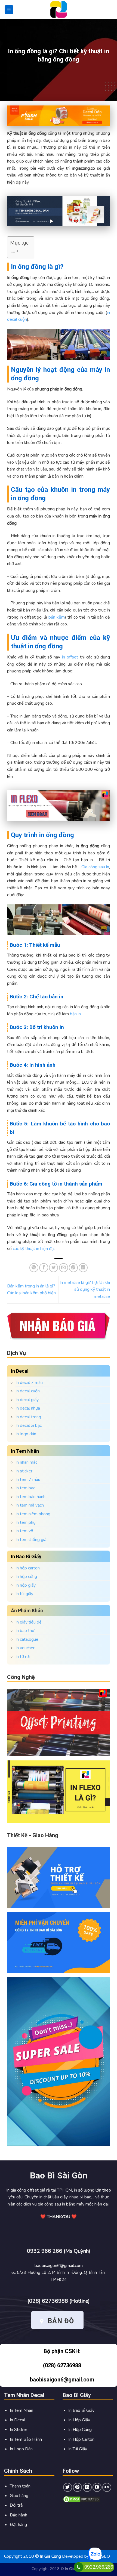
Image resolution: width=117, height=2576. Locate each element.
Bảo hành (19, 2515)
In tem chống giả (31, 1540)
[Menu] (9, 10)
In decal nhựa (28, 1408)
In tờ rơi (23, 1657)
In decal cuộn (28, 1391)
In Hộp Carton (81, 2439)
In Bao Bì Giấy (81, 2410)
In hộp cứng (26, 1577)
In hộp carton (28, 1568)
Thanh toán (20, 2486)
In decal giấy (27, 1400)
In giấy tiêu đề (29, 1622)
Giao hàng (19, 2496)
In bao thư (25, 1631)
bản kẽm (57, 617)
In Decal (17, 2420)
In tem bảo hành (30, 1497)
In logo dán (26, 1434)
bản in (75, 1014)
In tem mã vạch (30, 1505)
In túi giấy (24, 1594)
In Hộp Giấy (79, 2420)
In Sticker (19, 2430)
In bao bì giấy (26, 1556)
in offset (70, 657)
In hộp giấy (26, 1585)
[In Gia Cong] (59, 10)
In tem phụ (26, 1522)
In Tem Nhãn (21, 2410)
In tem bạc (25, 1488)
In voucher (25, 1648)
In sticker (24, 1471)
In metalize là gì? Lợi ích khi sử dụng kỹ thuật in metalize (85, 1290)
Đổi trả (16, 2505)
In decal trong (28, 1417)
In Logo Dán (21, 2449)
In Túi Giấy (78, 2449)
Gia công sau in (95, 867)
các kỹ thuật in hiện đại (34, 1249)
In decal (20, 1371)
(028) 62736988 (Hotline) (59, 2301)
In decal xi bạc (29, 1425)
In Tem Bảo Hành (26, 2439)
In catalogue (27, 1639)
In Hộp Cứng (80, 2430)
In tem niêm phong (33, 1514)
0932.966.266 (99, 2567)
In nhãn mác (26, 1462)
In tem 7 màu (28, 1480)
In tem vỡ (24, 1531)
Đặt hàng (18, 2525)
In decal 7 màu (29, 1383)
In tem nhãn (25, 1451)
